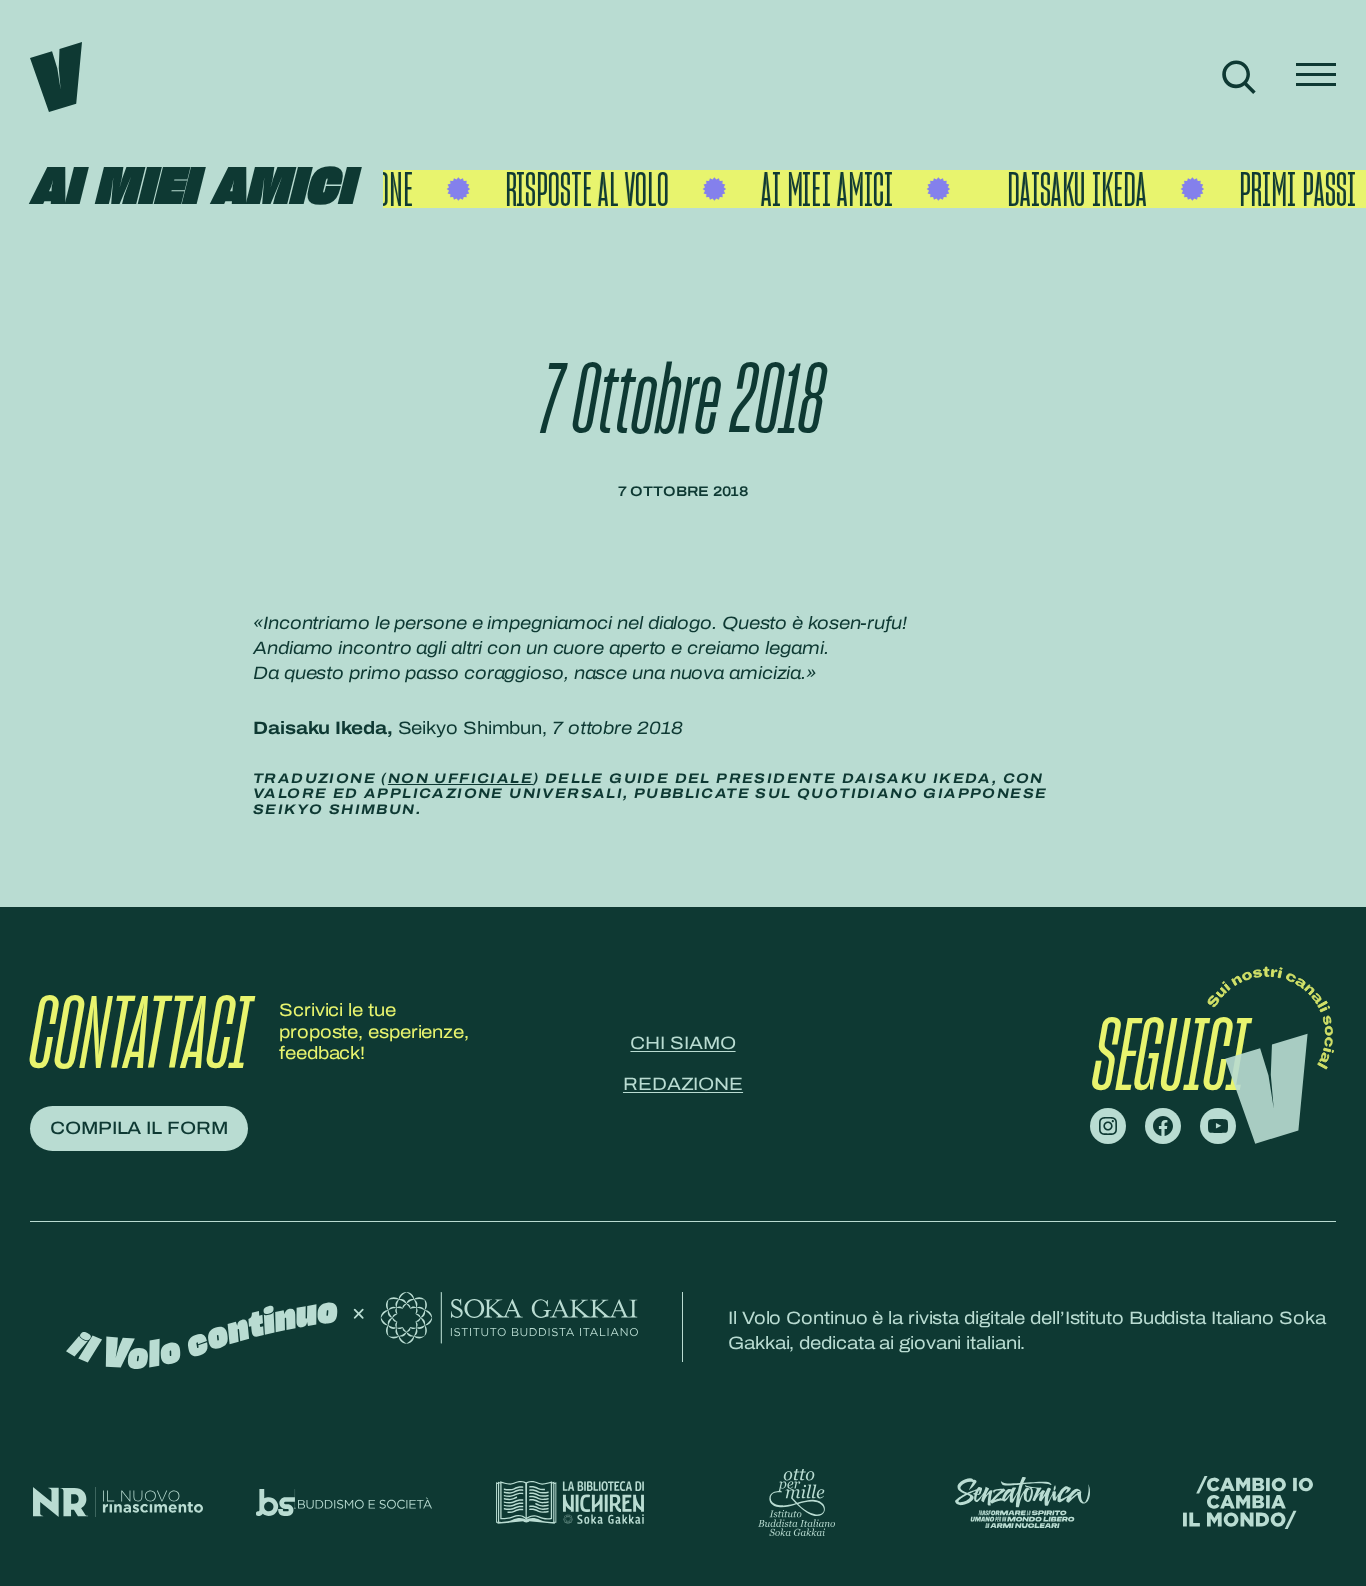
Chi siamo (682, 1043)
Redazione (683, 1084)
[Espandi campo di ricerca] (1238, 76)
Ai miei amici (191, 188)
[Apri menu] (1316, 76)
